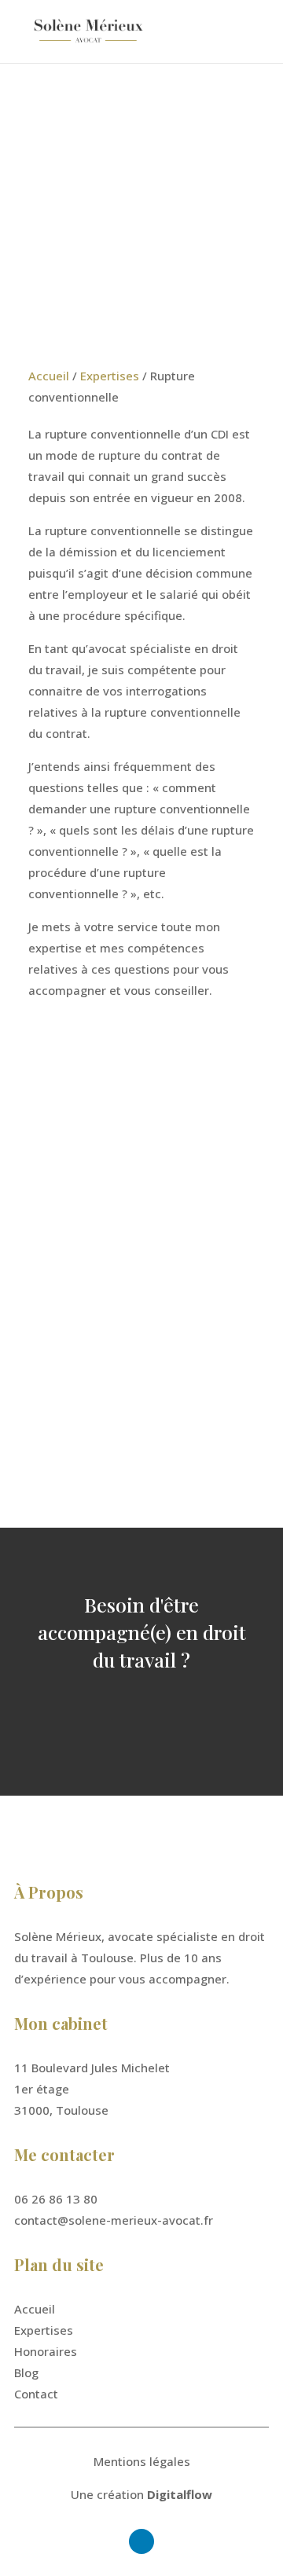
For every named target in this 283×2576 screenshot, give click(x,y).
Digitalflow (180, 2494)
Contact (36, 2394)
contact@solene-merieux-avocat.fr (114, 2220)
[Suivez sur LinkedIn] (61, 1426)
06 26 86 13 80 (90, 1179)
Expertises (110, 376)
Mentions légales (142, 2461)
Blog (26, 2372)
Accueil (49, 376)
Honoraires (46, 2351)
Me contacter (142, 1714)
